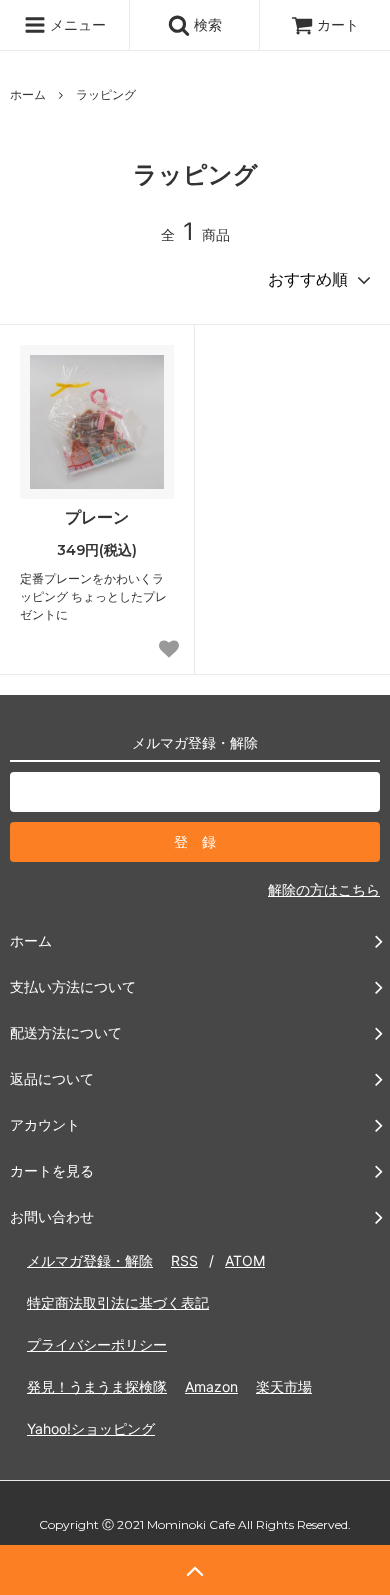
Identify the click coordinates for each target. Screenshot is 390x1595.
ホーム (28, 94)
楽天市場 (284, 1386)
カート (338, 24)
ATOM (245, 1260)
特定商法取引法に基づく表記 (118, 1302)
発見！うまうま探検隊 (97, 1386)
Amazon (211, 1386)
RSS (184, 1260)
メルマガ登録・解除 (90, 1260)
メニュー (76, 24)
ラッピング (106, 94)
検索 (206, 24)
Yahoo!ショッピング (91, 1428)
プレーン (97, 517)
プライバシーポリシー (97, 1344)
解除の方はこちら (324, 889)
